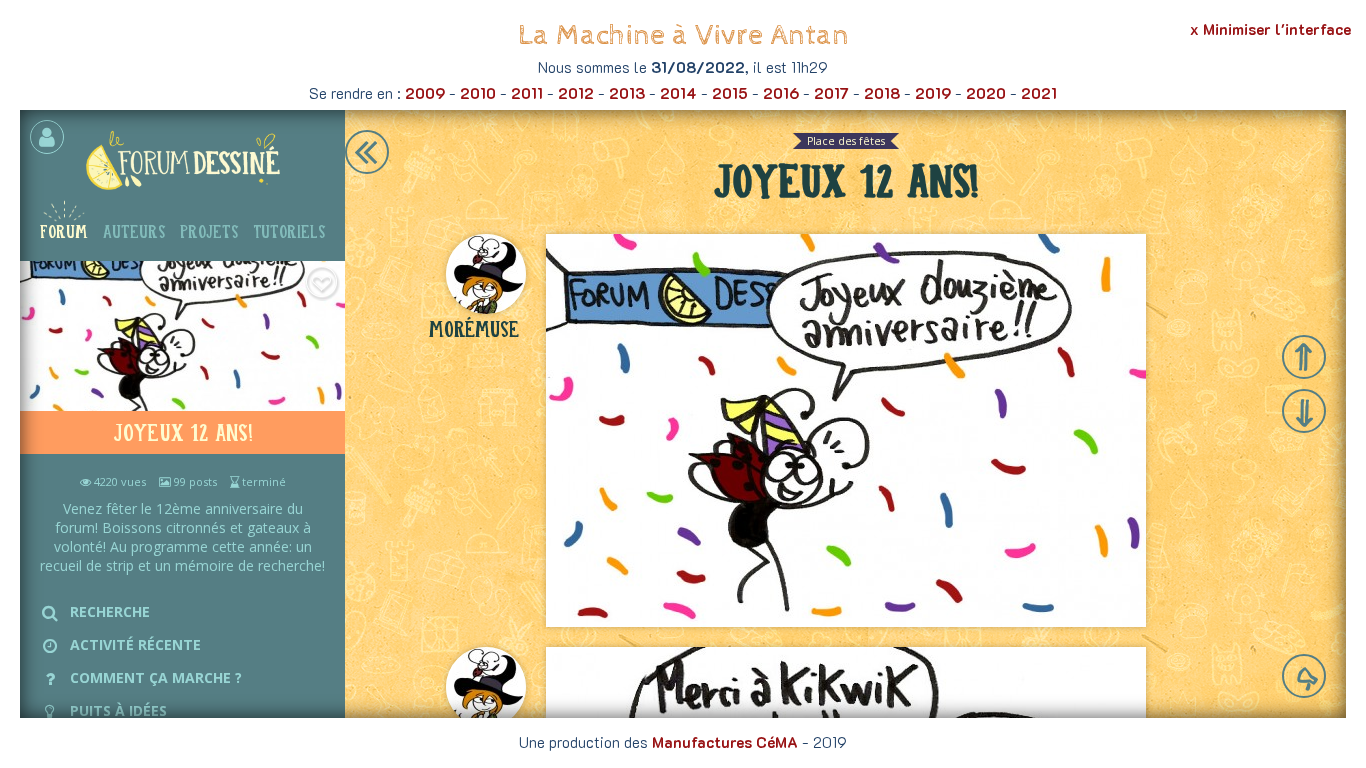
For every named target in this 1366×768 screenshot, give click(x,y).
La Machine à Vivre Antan (683, 35)
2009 (425, 93)
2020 (986, 93)
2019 (933, 93)
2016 (781, 93)
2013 (627, 93)
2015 (730, 93)
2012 (576, 93)
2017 (831, 93)
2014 (678, 93)
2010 (478, 93)
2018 (882, 93)
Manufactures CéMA (725, 742)
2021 (1039, 93)
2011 (527, 93)
